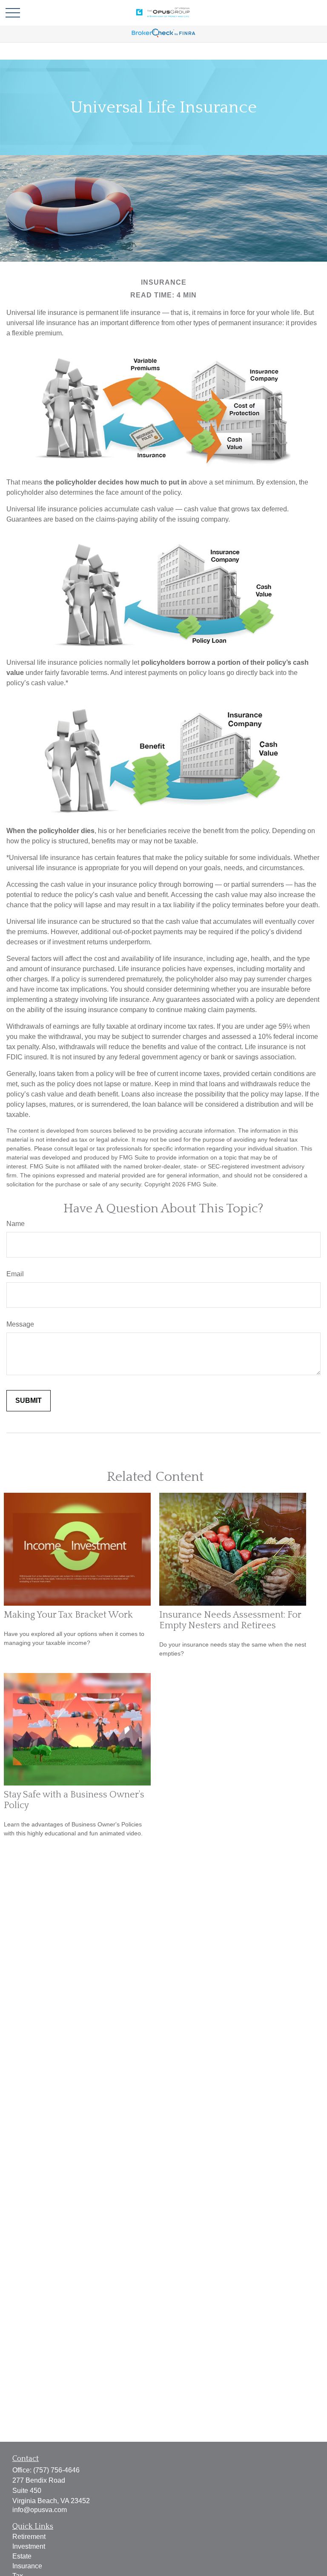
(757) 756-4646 (56, 2470)
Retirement (29, 2537)
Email (15, 1274)
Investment (29, 2546)
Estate (22, 2556)
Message (20, 1324)
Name (16, 1224)
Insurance (27, 2566)
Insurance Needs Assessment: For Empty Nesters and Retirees (230, 1620)
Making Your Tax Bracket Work (68, 1615)
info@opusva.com (40, 2510)
